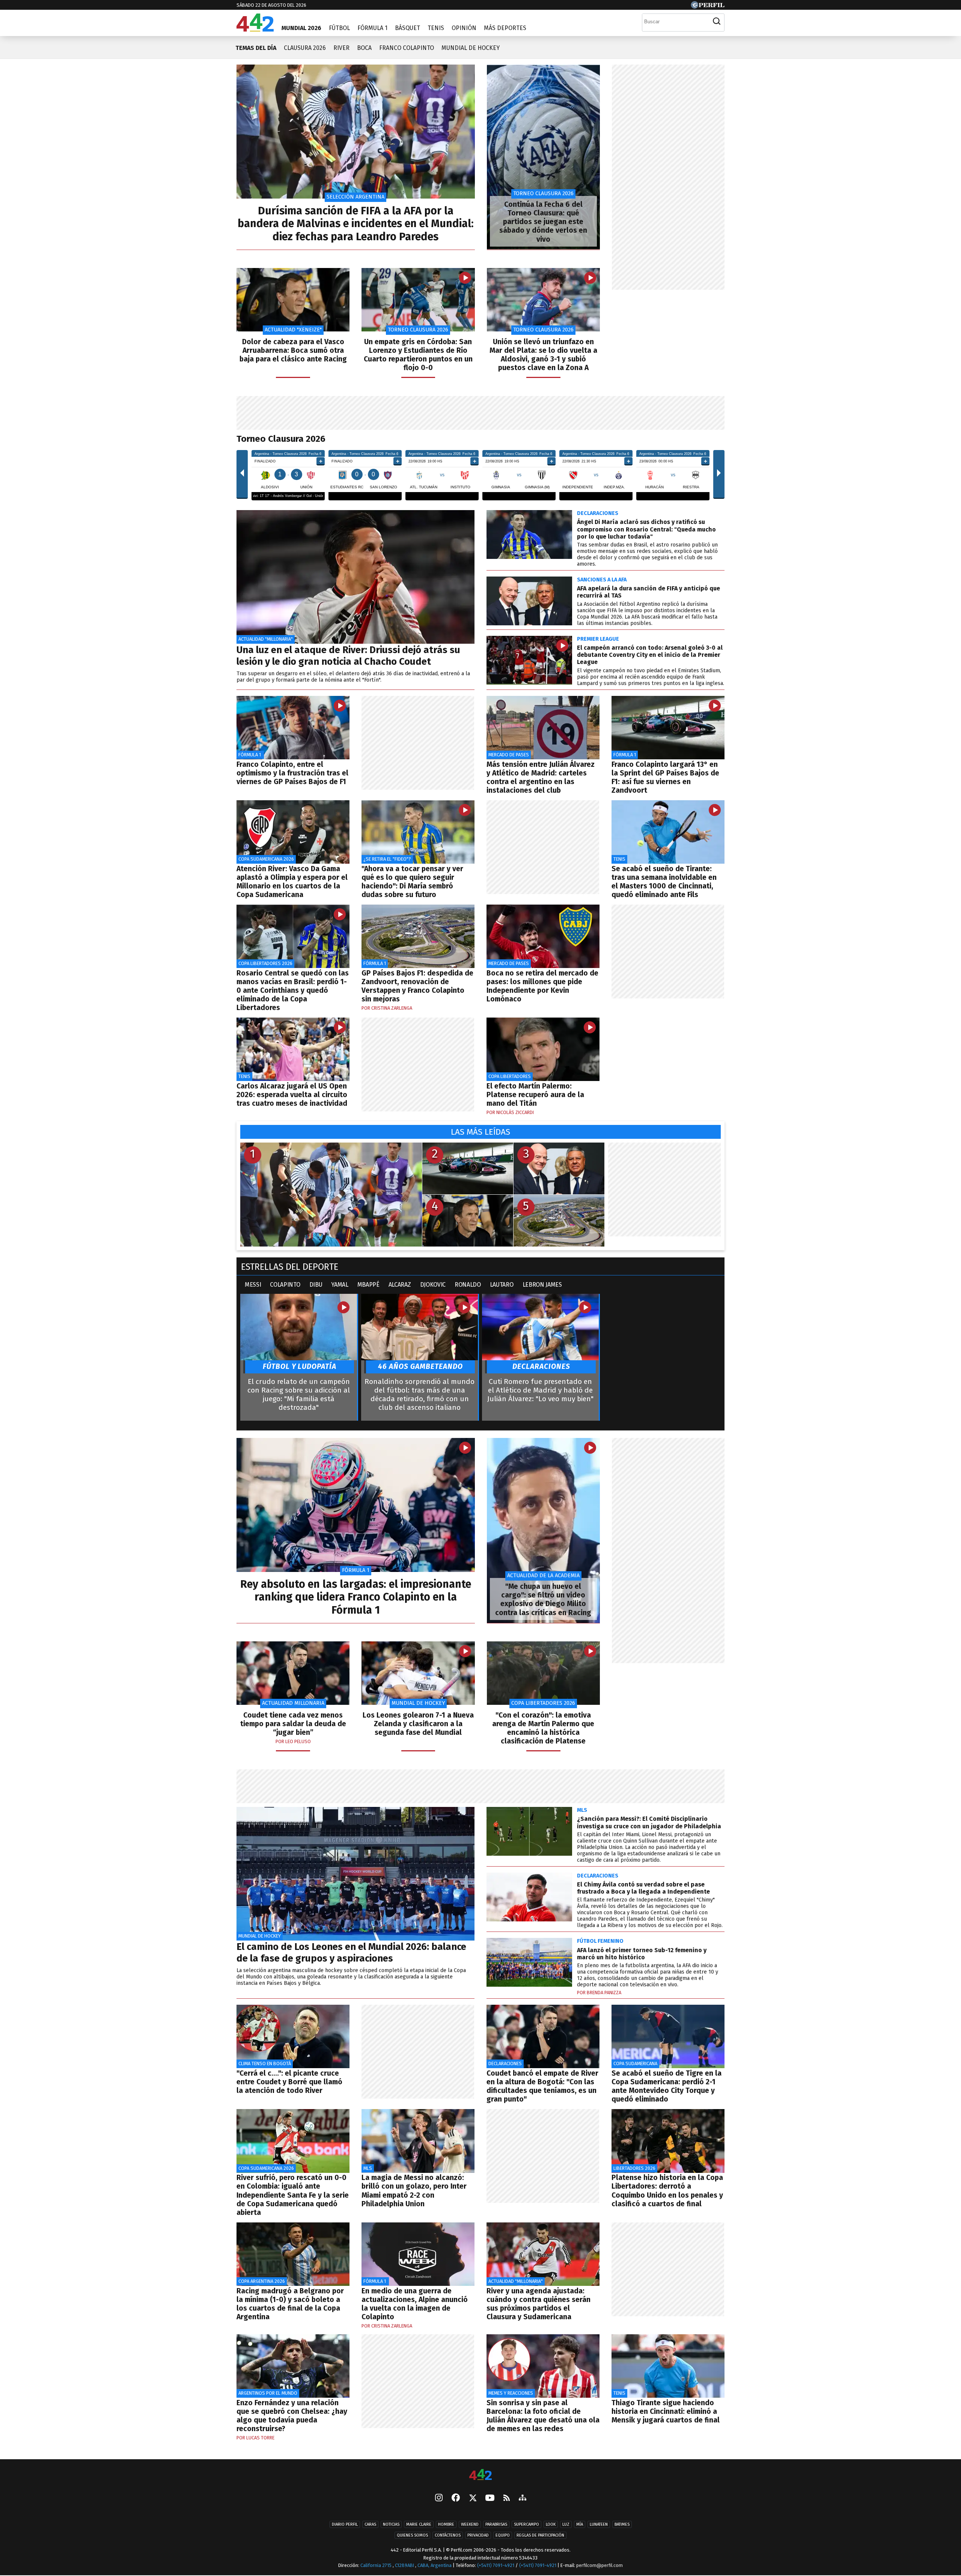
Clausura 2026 (305, 48)
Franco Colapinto (407, 48)
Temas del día (256, 48)
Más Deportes (505, 28)
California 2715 (377, 2565)
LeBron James (542, 1285)
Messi (253, 1285)
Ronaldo (468, 1285)
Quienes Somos (412, 2536)
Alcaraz (400, 1285)
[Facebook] (456, 2499)
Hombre (446, 2525)
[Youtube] (490, 2498)
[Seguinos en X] (473, 2499)
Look (551, 2525)
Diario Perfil (345, 2525)
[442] (480, 2475)
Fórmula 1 (372, 28)
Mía (580, 2525)
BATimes (622, 2525)
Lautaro (502, 1285)
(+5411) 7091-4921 (496, 2565)
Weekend (470, 2525)
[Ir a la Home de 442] (255, 29)
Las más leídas (480, 1132)
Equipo (503, 2536)
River (341, 48)
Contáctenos (448, 2536)
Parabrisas (496, 2525)
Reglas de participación (540, 2536)
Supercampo (526, 2525)
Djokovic (433, 1285)
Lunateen (599, 2525)
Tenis (436, 28)
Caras (370, 2525)
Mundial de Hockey (471, 48)
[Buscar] (717, 21)
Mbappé (368, 1285)
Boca (364, 48)
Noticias (391, 2525)
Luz (566, 2525)
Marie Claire (419, 2525)
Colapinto (285, 1285)
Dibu (316, 1285)
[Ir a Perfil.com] (708, 7)
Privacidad (478, 2536)
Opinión (464, 28)
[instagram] (439, 2499)
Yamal (340, 1285)
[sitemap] (523, 2499)
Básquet (407, 28)
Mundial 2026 (301, 28)
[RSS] (507, 2498)
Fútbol (339, 28)
